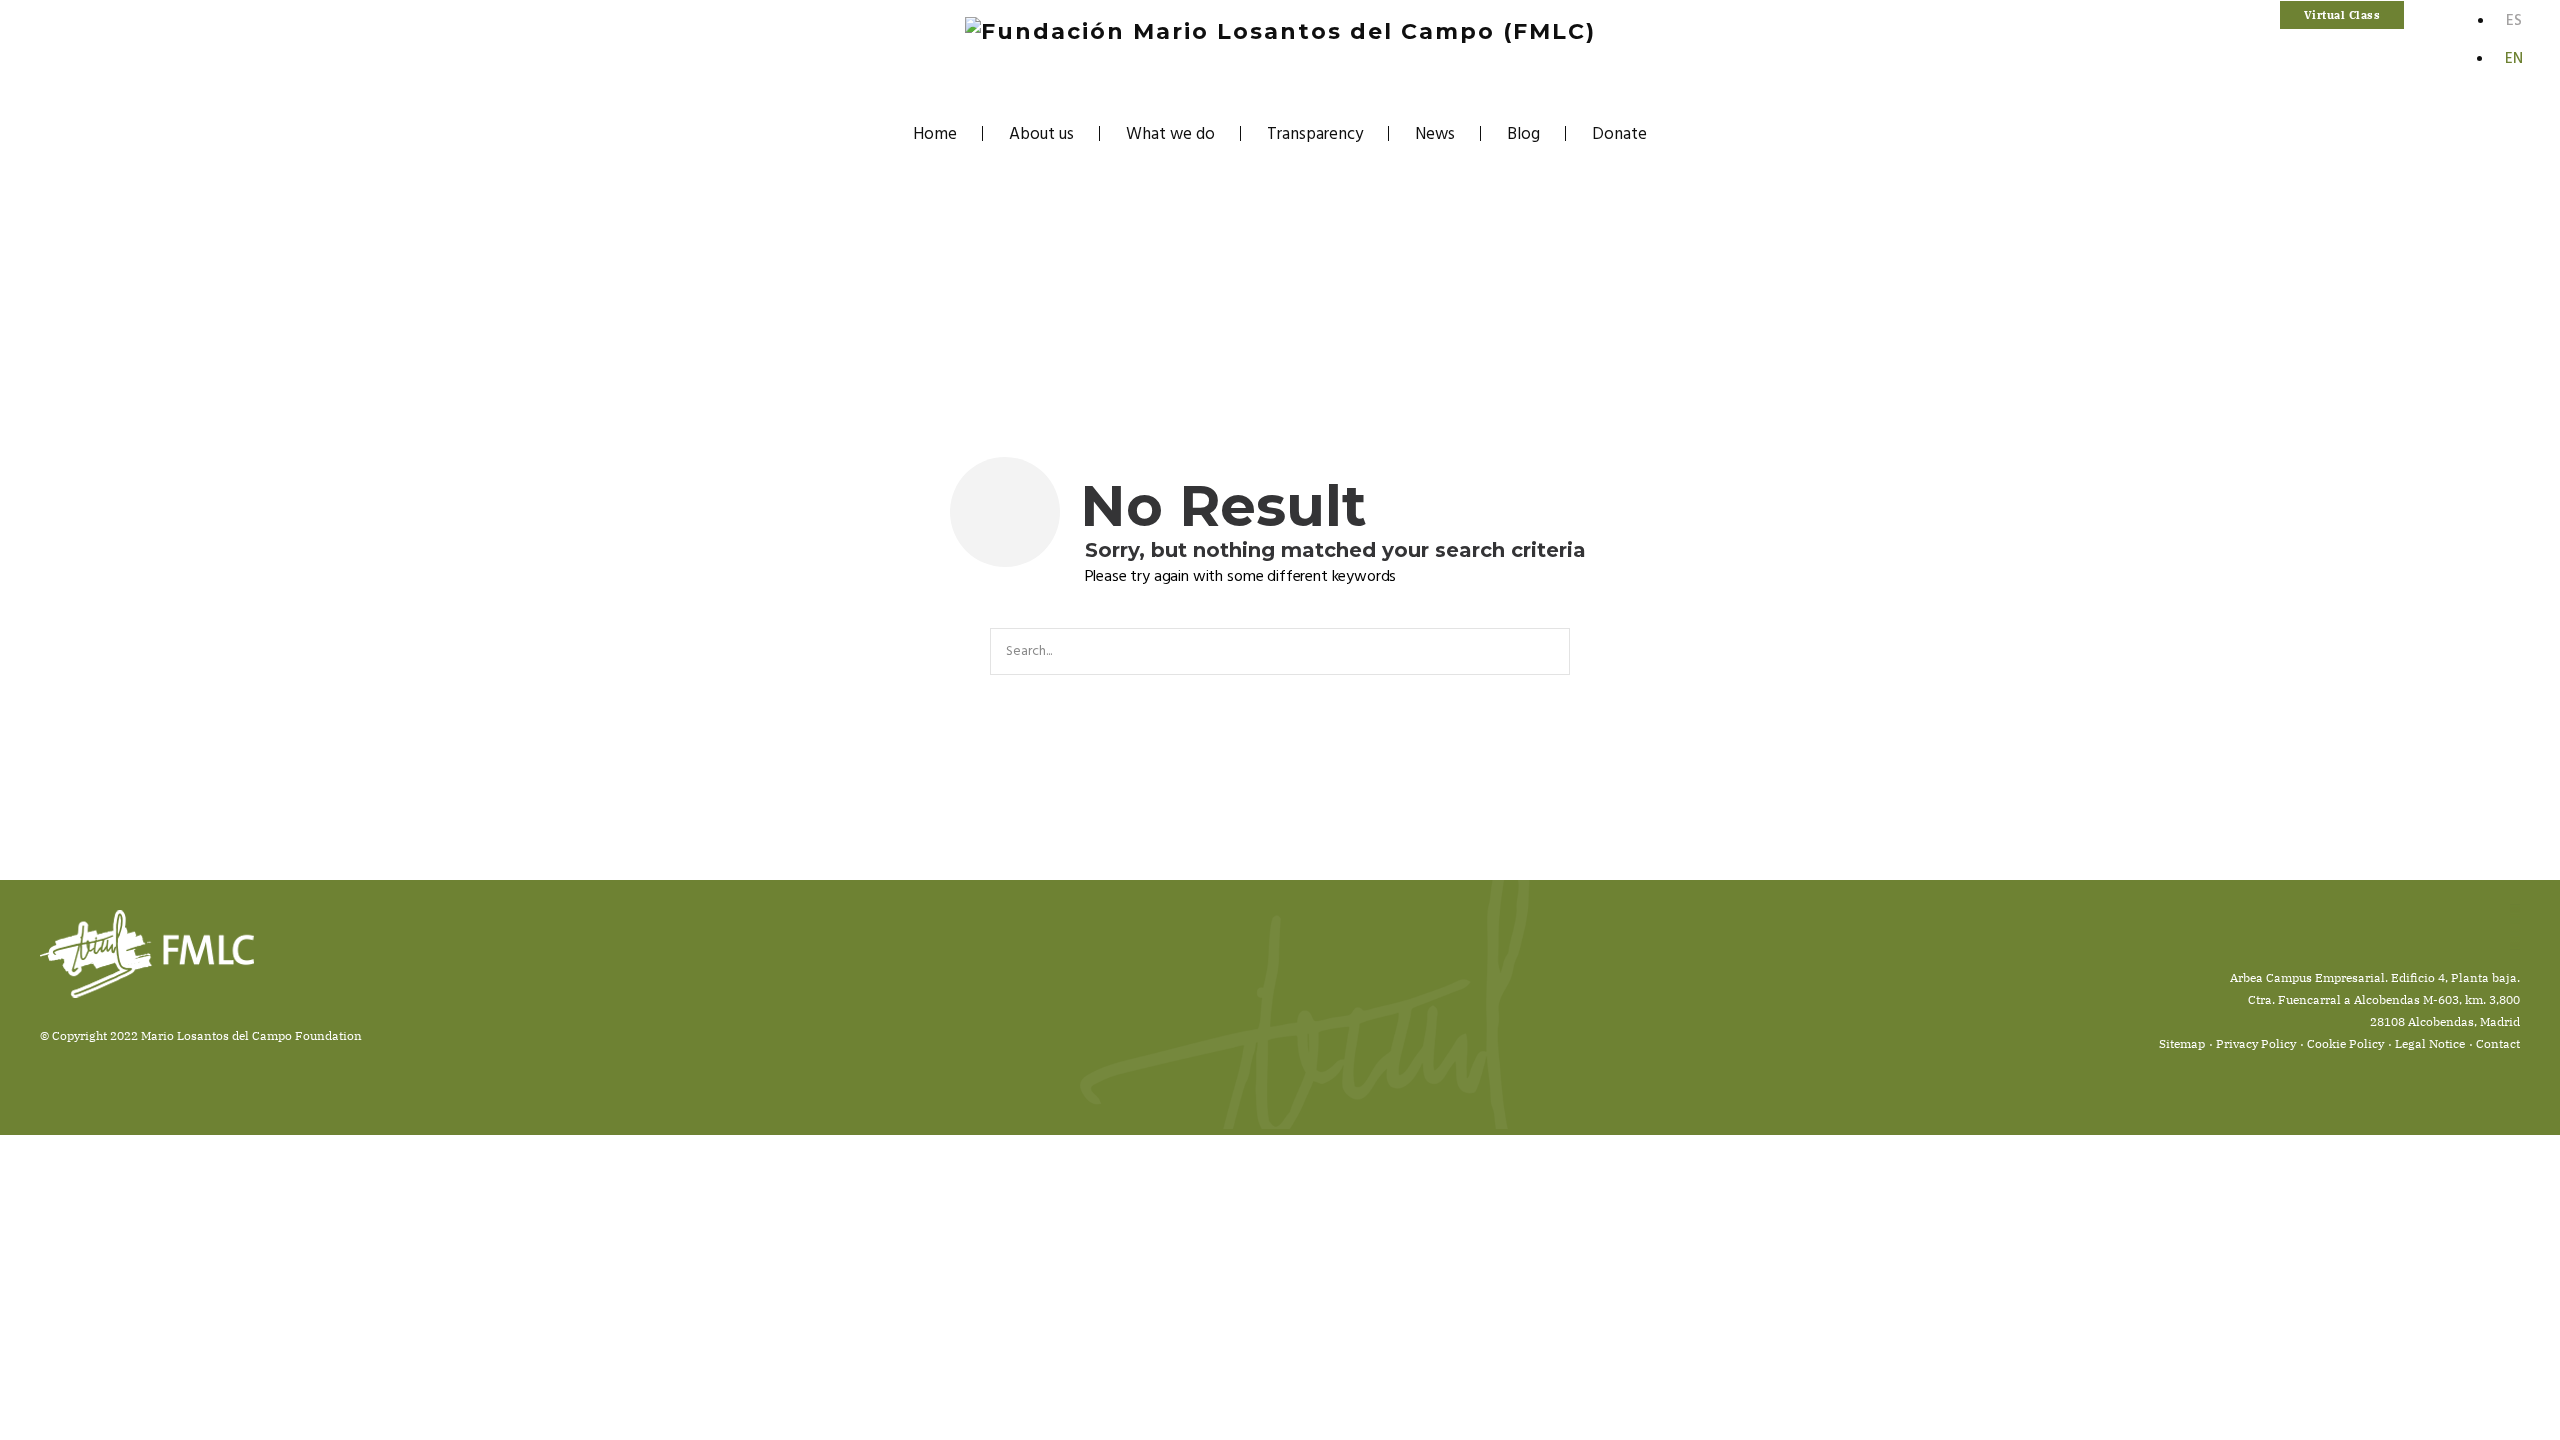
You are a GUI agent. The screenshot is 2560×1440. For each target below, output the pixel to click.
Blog (1523, 134)
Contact (2498, 1043)
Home (935, 134)
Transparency (1315, 134)
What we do (1170, 134)
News (1435, 134)
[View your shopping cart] (2418, 16)
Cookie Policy (2345, 1043)
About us (1041, 134)
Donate (1619, 134)
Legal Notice (2430, 1043)
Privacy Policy (2256, 1043)
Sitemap (2182, 1043)
